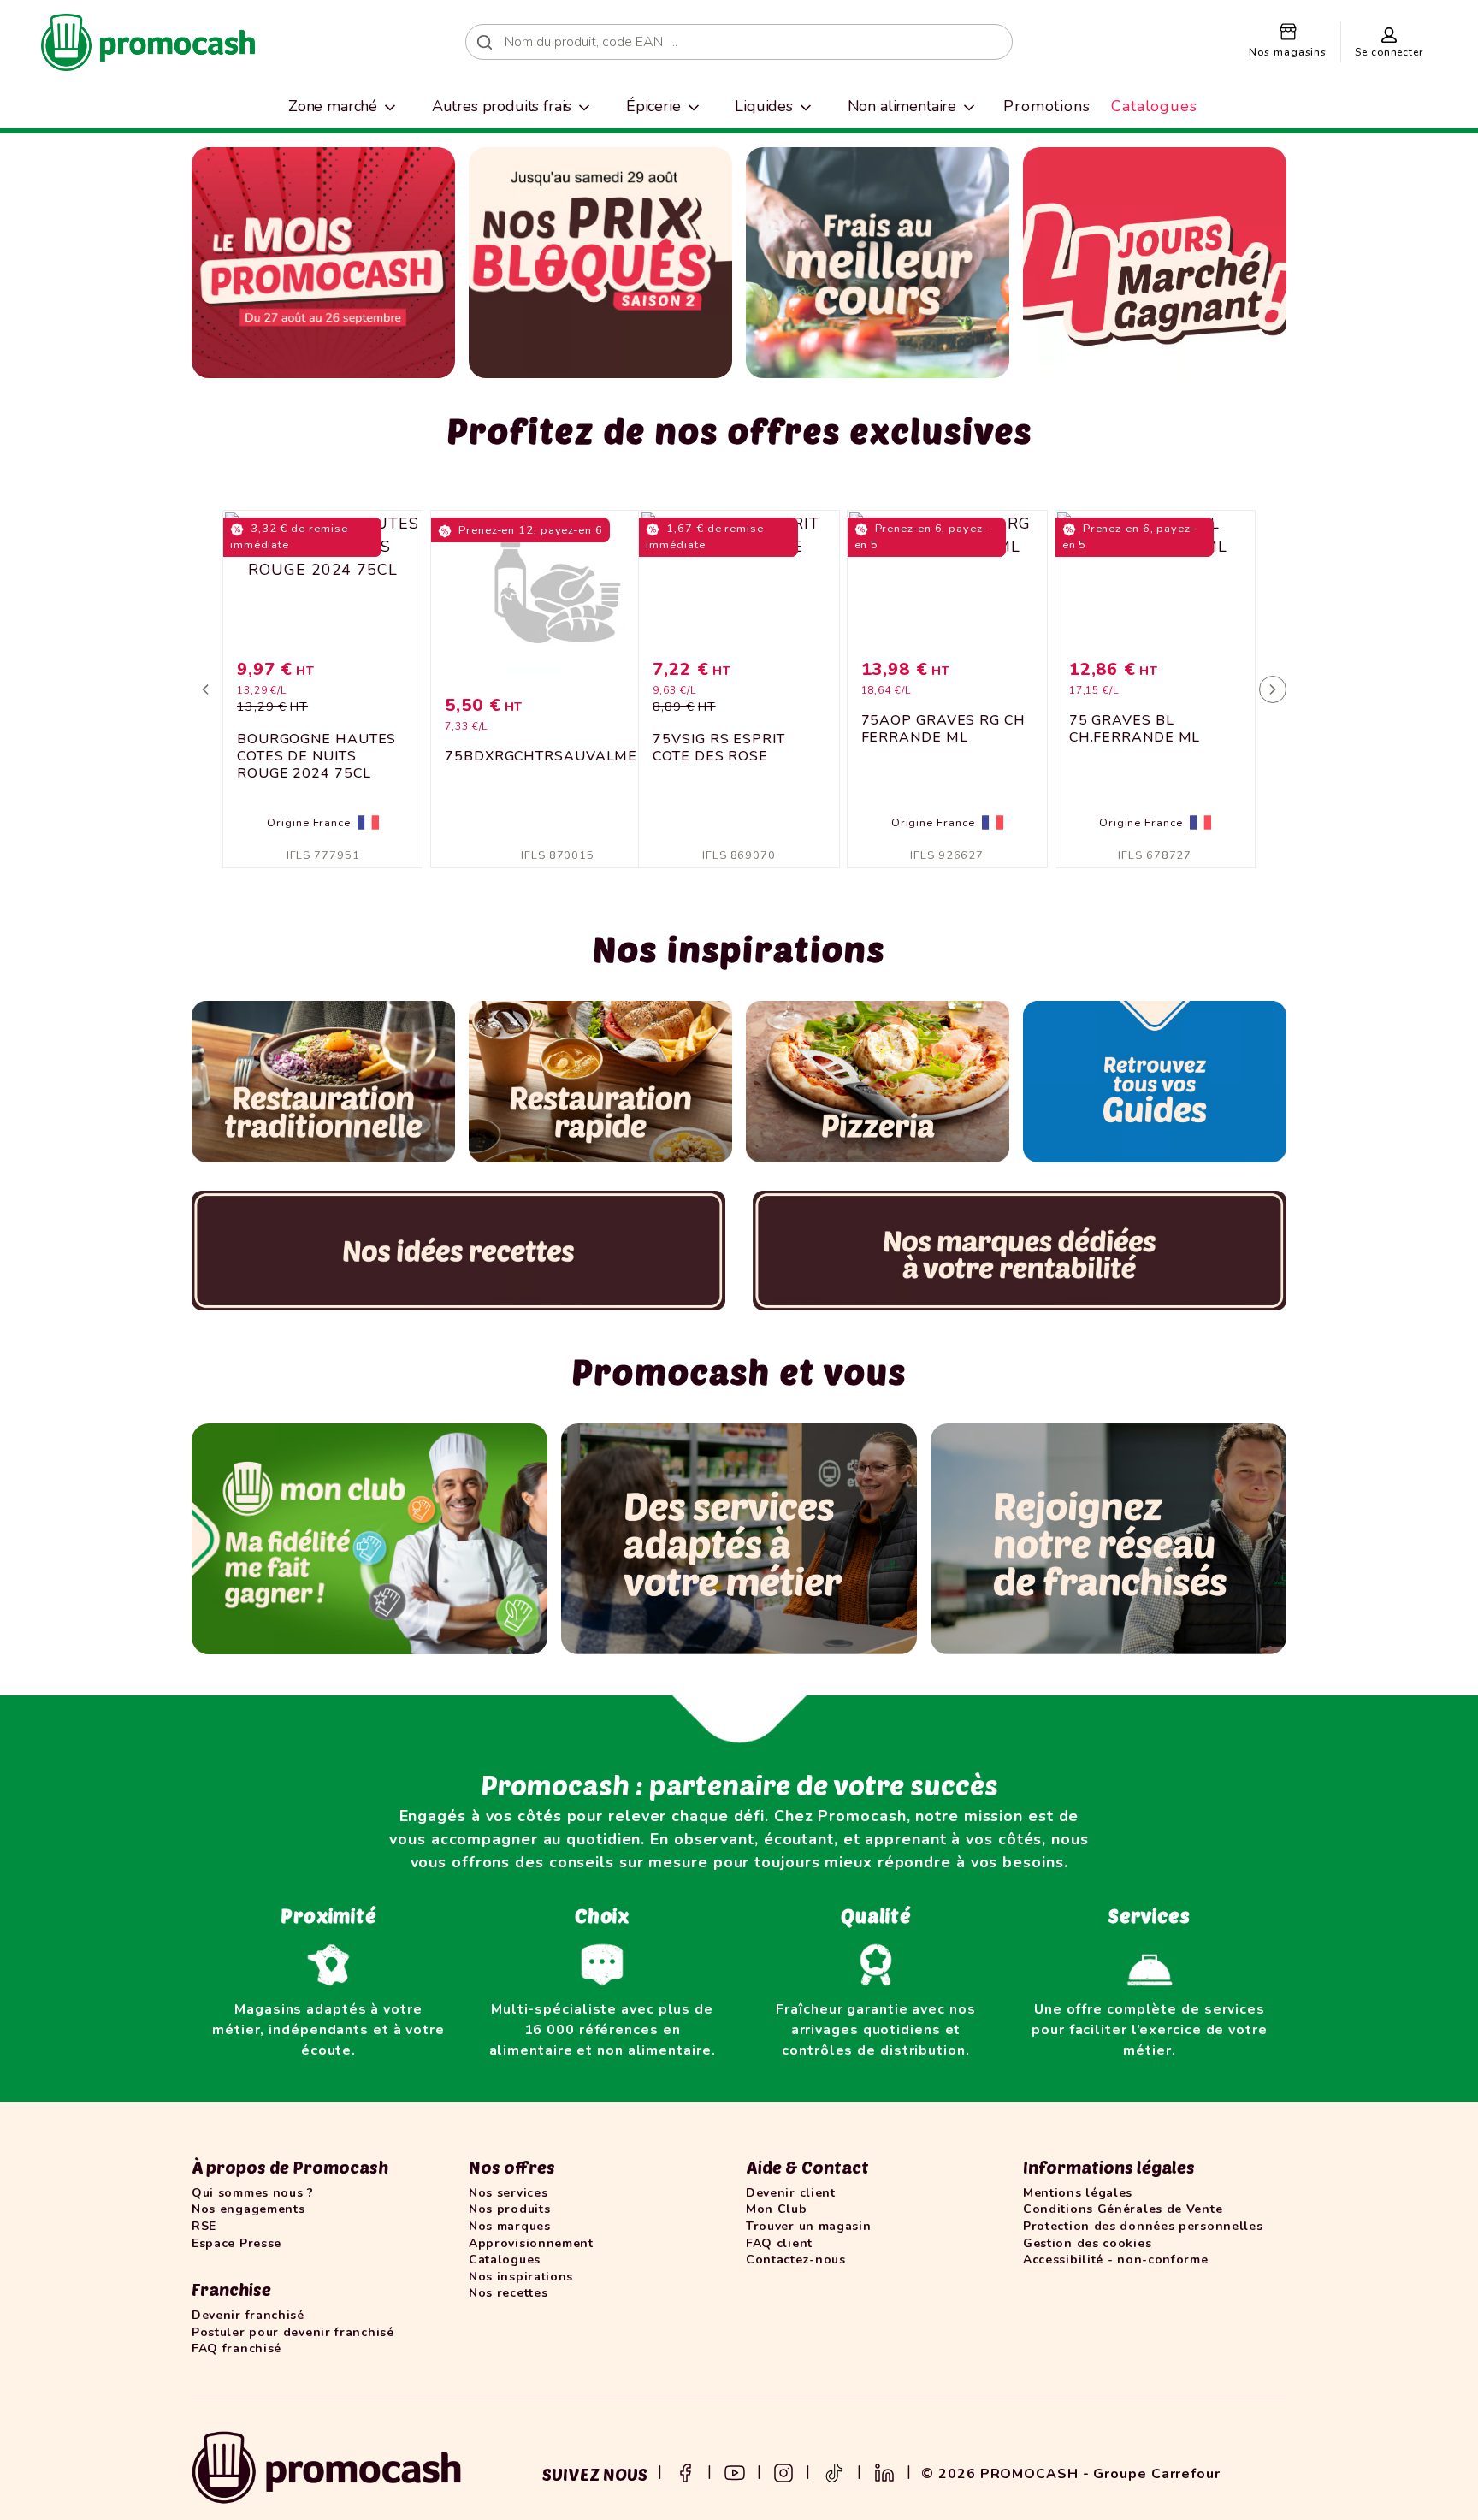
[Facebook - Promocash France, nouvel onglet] (685, 2471)
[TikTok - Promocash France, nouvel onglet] (834, 2471)
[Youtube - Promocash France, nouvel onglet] (735, 2471)
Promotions (1047, 106)
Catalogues (1154, 106)
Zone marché (333, 106)
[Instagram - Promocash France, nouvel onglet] (783, 2471)
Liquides (764, 106)
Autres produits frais (502, 106)
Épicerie (653, 106)
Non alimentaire (902, 106)
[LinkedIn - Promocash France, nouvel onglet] (884, 2471)
